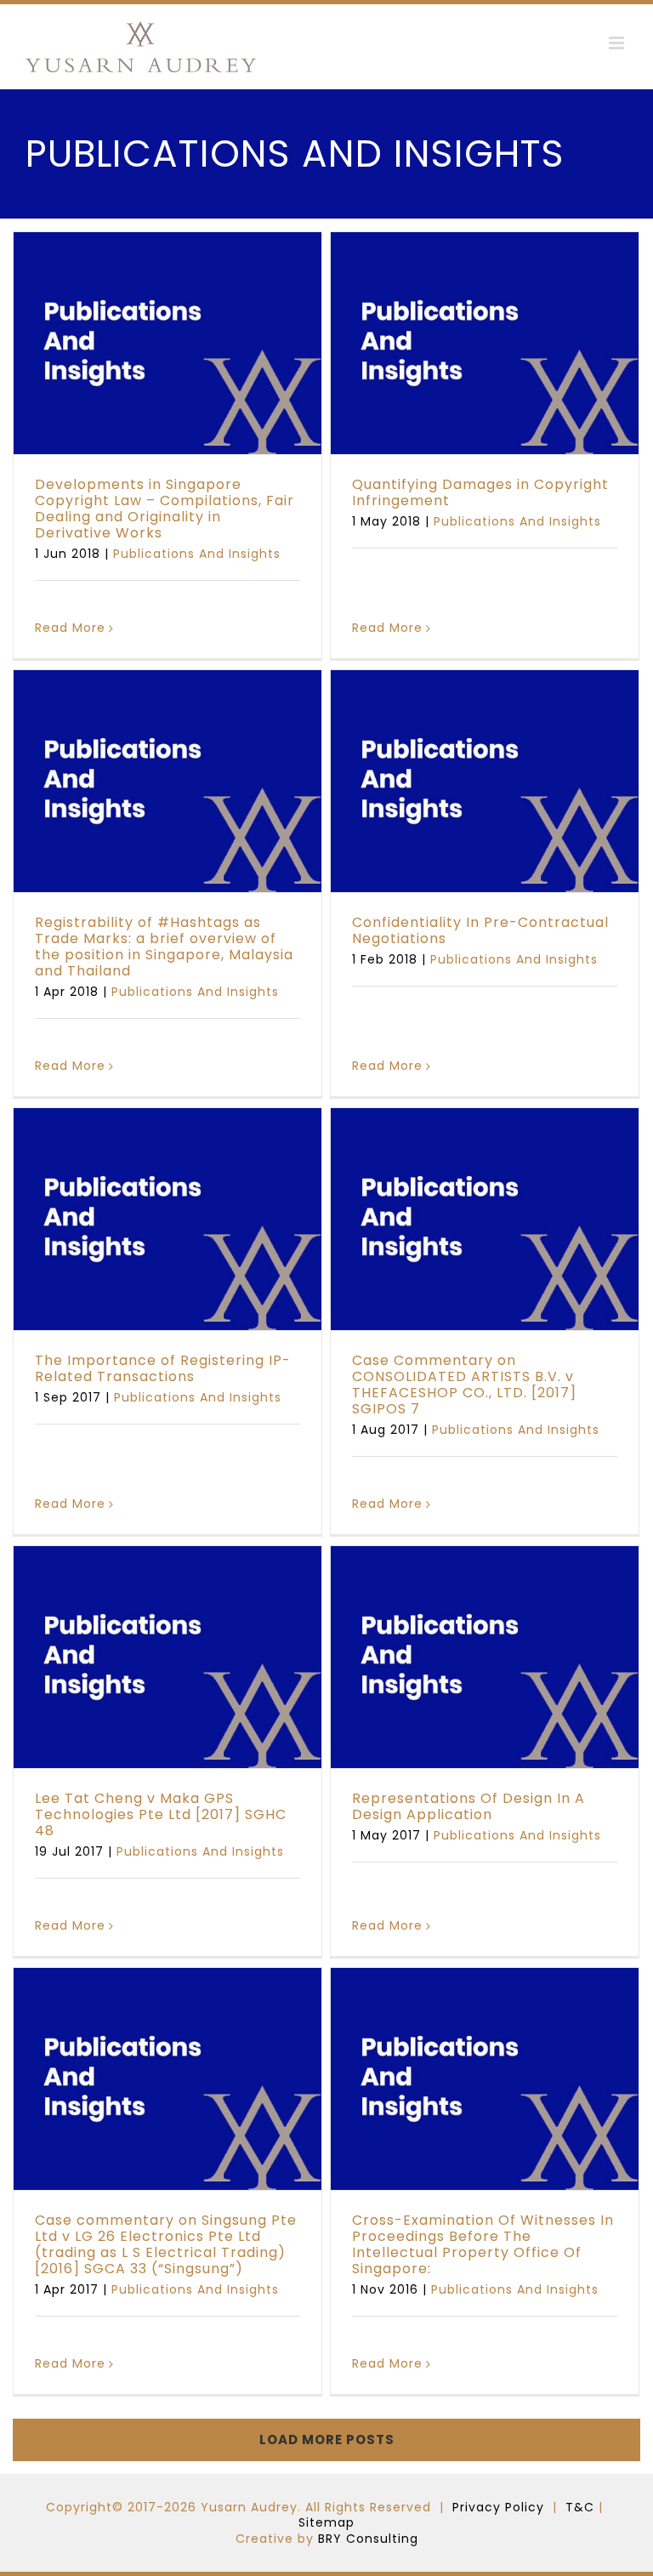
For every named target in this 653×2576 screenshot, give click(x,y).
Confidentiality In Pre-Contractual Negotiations (480, 930)
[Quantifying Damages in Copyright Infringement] (485, 343)
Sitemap (326, 2522)
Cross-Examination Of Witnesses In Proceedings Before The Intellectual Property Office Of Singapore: (483, 2245)
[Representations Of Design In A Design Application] (485, 1657)
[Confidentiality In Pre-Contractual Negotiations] (485, 781)
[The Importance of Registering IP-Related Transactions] (168, 1219)
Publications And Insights (168, 395)
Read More (70, 628)
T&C (580, 2507)
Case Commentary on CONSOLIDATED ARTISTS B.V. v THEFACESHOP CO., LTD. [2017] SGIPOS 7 (464, 1385)
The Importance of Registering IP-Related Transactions (163, 1368)
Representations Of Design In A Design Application (468, 1806)
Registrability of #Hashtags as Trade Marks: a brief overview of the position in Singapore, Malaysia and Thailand (164, 947)
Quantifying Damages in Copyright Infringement (480, 492)
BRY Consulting (368, 2539)
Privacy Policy (498, 2507)
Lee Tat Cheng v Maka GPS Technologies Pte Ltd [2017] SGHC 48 (161, 1814)
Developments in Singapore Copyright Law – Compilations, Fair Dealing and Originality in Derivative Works (165, 509)
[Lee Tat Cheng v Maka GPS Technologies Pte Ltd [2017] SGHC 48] (168, 1657)
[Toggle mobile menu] (618, 43)
